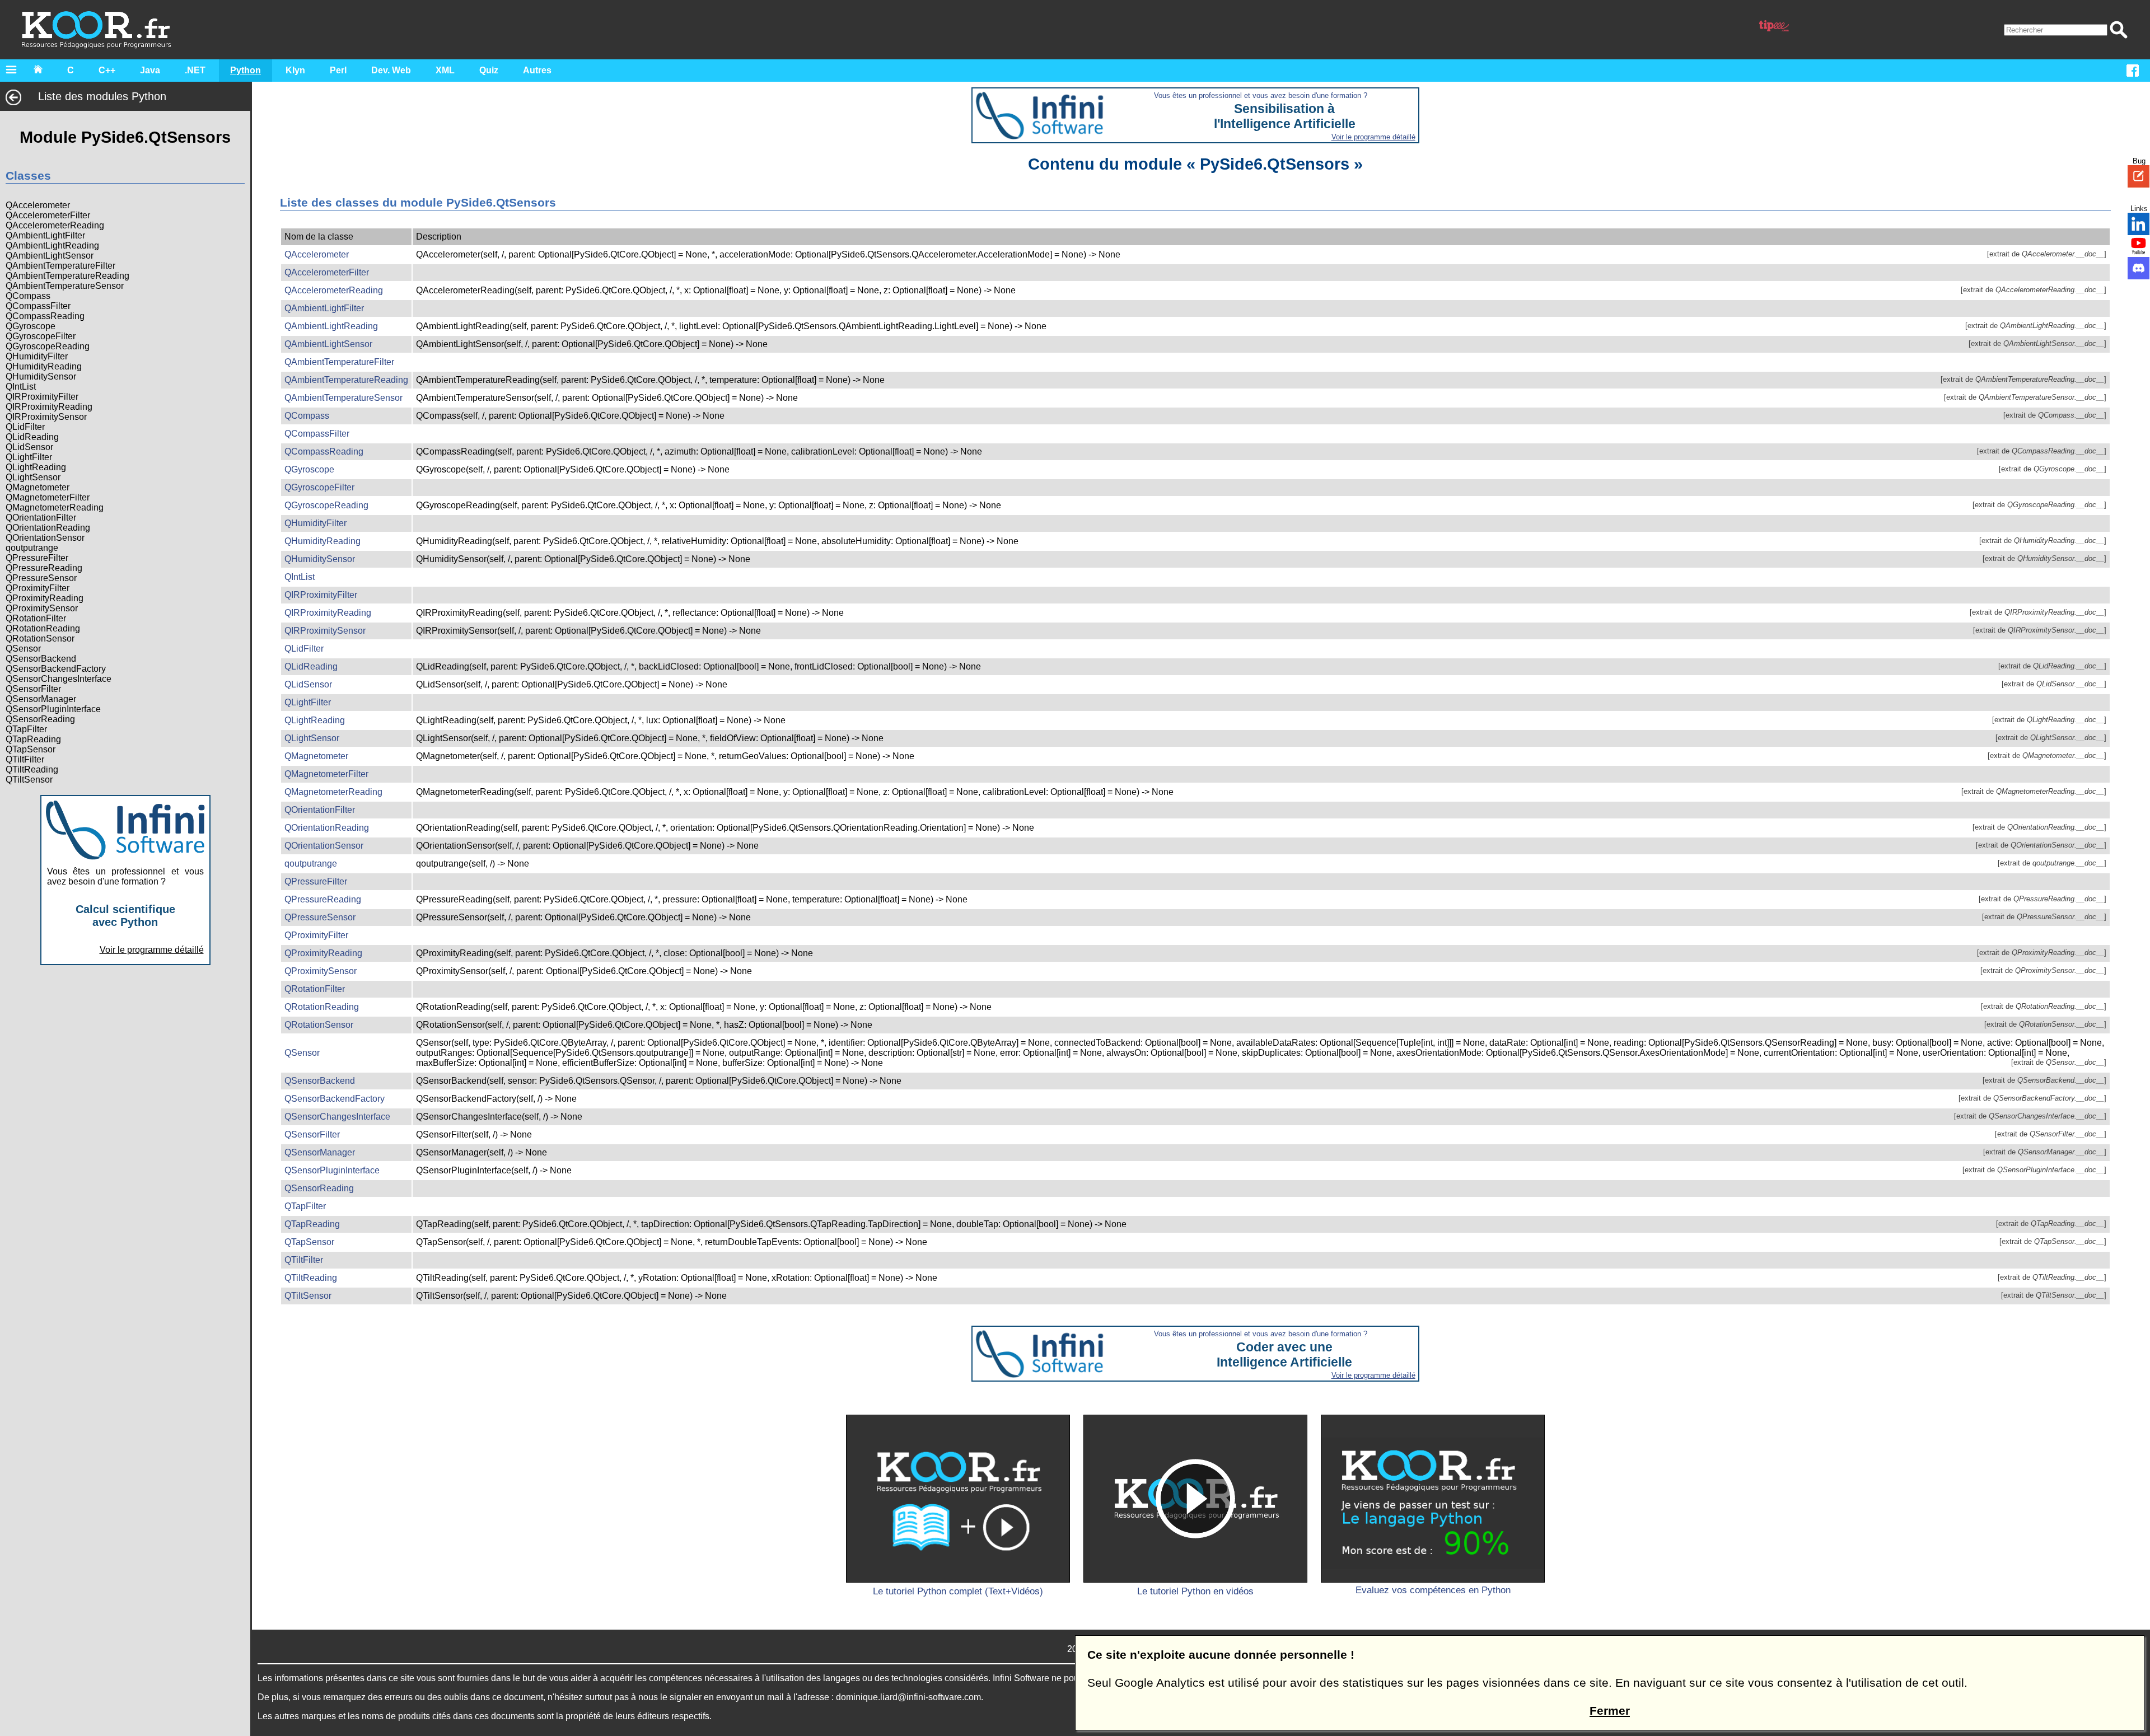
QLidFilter (25, 427)
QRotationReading (43, 628)
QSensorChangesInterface (59, 679)
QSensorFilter (33, 689)
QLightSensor (33, 477)
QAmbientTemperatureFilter (60, 266)
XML (445, 70)
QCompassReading (45, 316)
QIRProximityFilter (42, 397)
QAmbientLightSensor (50, 256)
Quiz (489, 70)
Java (150, 70)
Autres (537, 70)
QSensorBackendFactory (56, 669)
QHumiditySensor (41, 376)
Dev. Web (391, 70)
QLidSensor (29, 447)
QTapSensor (31, 749)
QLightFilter (29, 457)
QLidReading (32, 437)
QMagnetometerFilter (48, 497)
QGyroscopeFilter (41, 336)
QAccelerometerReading (55, 225)
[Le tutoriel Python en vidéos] (1195, 1499)
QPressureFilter (37, 558)
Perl (338, 70)
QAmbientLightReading (52, 245)
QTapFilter (26, 729)
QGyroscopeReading (48, 346)
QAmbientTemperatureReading (67, 276)
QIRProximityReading (49, 407)
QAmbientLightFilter (45, 235)
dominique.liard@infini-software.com (908, 1697)
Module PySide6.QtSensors (125, 137)
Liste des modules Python (102, 96)
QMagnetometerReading (55, 507)
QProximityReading (45, 598)
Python (246, 70)
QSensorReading (40, 719)
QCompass (28, 296)
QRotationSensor (40, 638)
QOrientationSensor (45, 538)
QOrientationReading (48, 528)
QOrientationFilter (41, 518)
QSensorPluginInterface (53, 709)
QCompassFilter (38, 306)
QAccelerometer (38, 205)
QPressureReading (44, 568)
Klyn (295, 70)
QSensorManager (41, 699)
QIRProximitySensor (46, 417)
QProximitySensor (42, 608)
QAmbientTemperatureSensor (65, 286)
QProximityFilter (38, 588)
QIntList (21, 387)
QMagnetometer (38, 487)
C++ (107, 70)
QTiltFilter (25, 759)
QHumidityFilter (37, 356)
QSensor (23, 649)
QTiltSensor (29, 780)
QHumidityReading (44, 366)
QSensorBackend (41, 659)
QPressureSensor (41, 578)
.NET (195, 70)
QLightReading (36, 467)
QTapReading (33, 739)
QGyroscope (31, 326)
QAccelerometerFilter (48, 215)
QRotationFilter (36, 618)
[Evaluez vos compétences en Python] (1433, 1499)
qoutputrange (32, 548)
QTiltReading (32, 769)
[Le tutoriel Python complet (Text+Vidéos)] (958, 1499)
